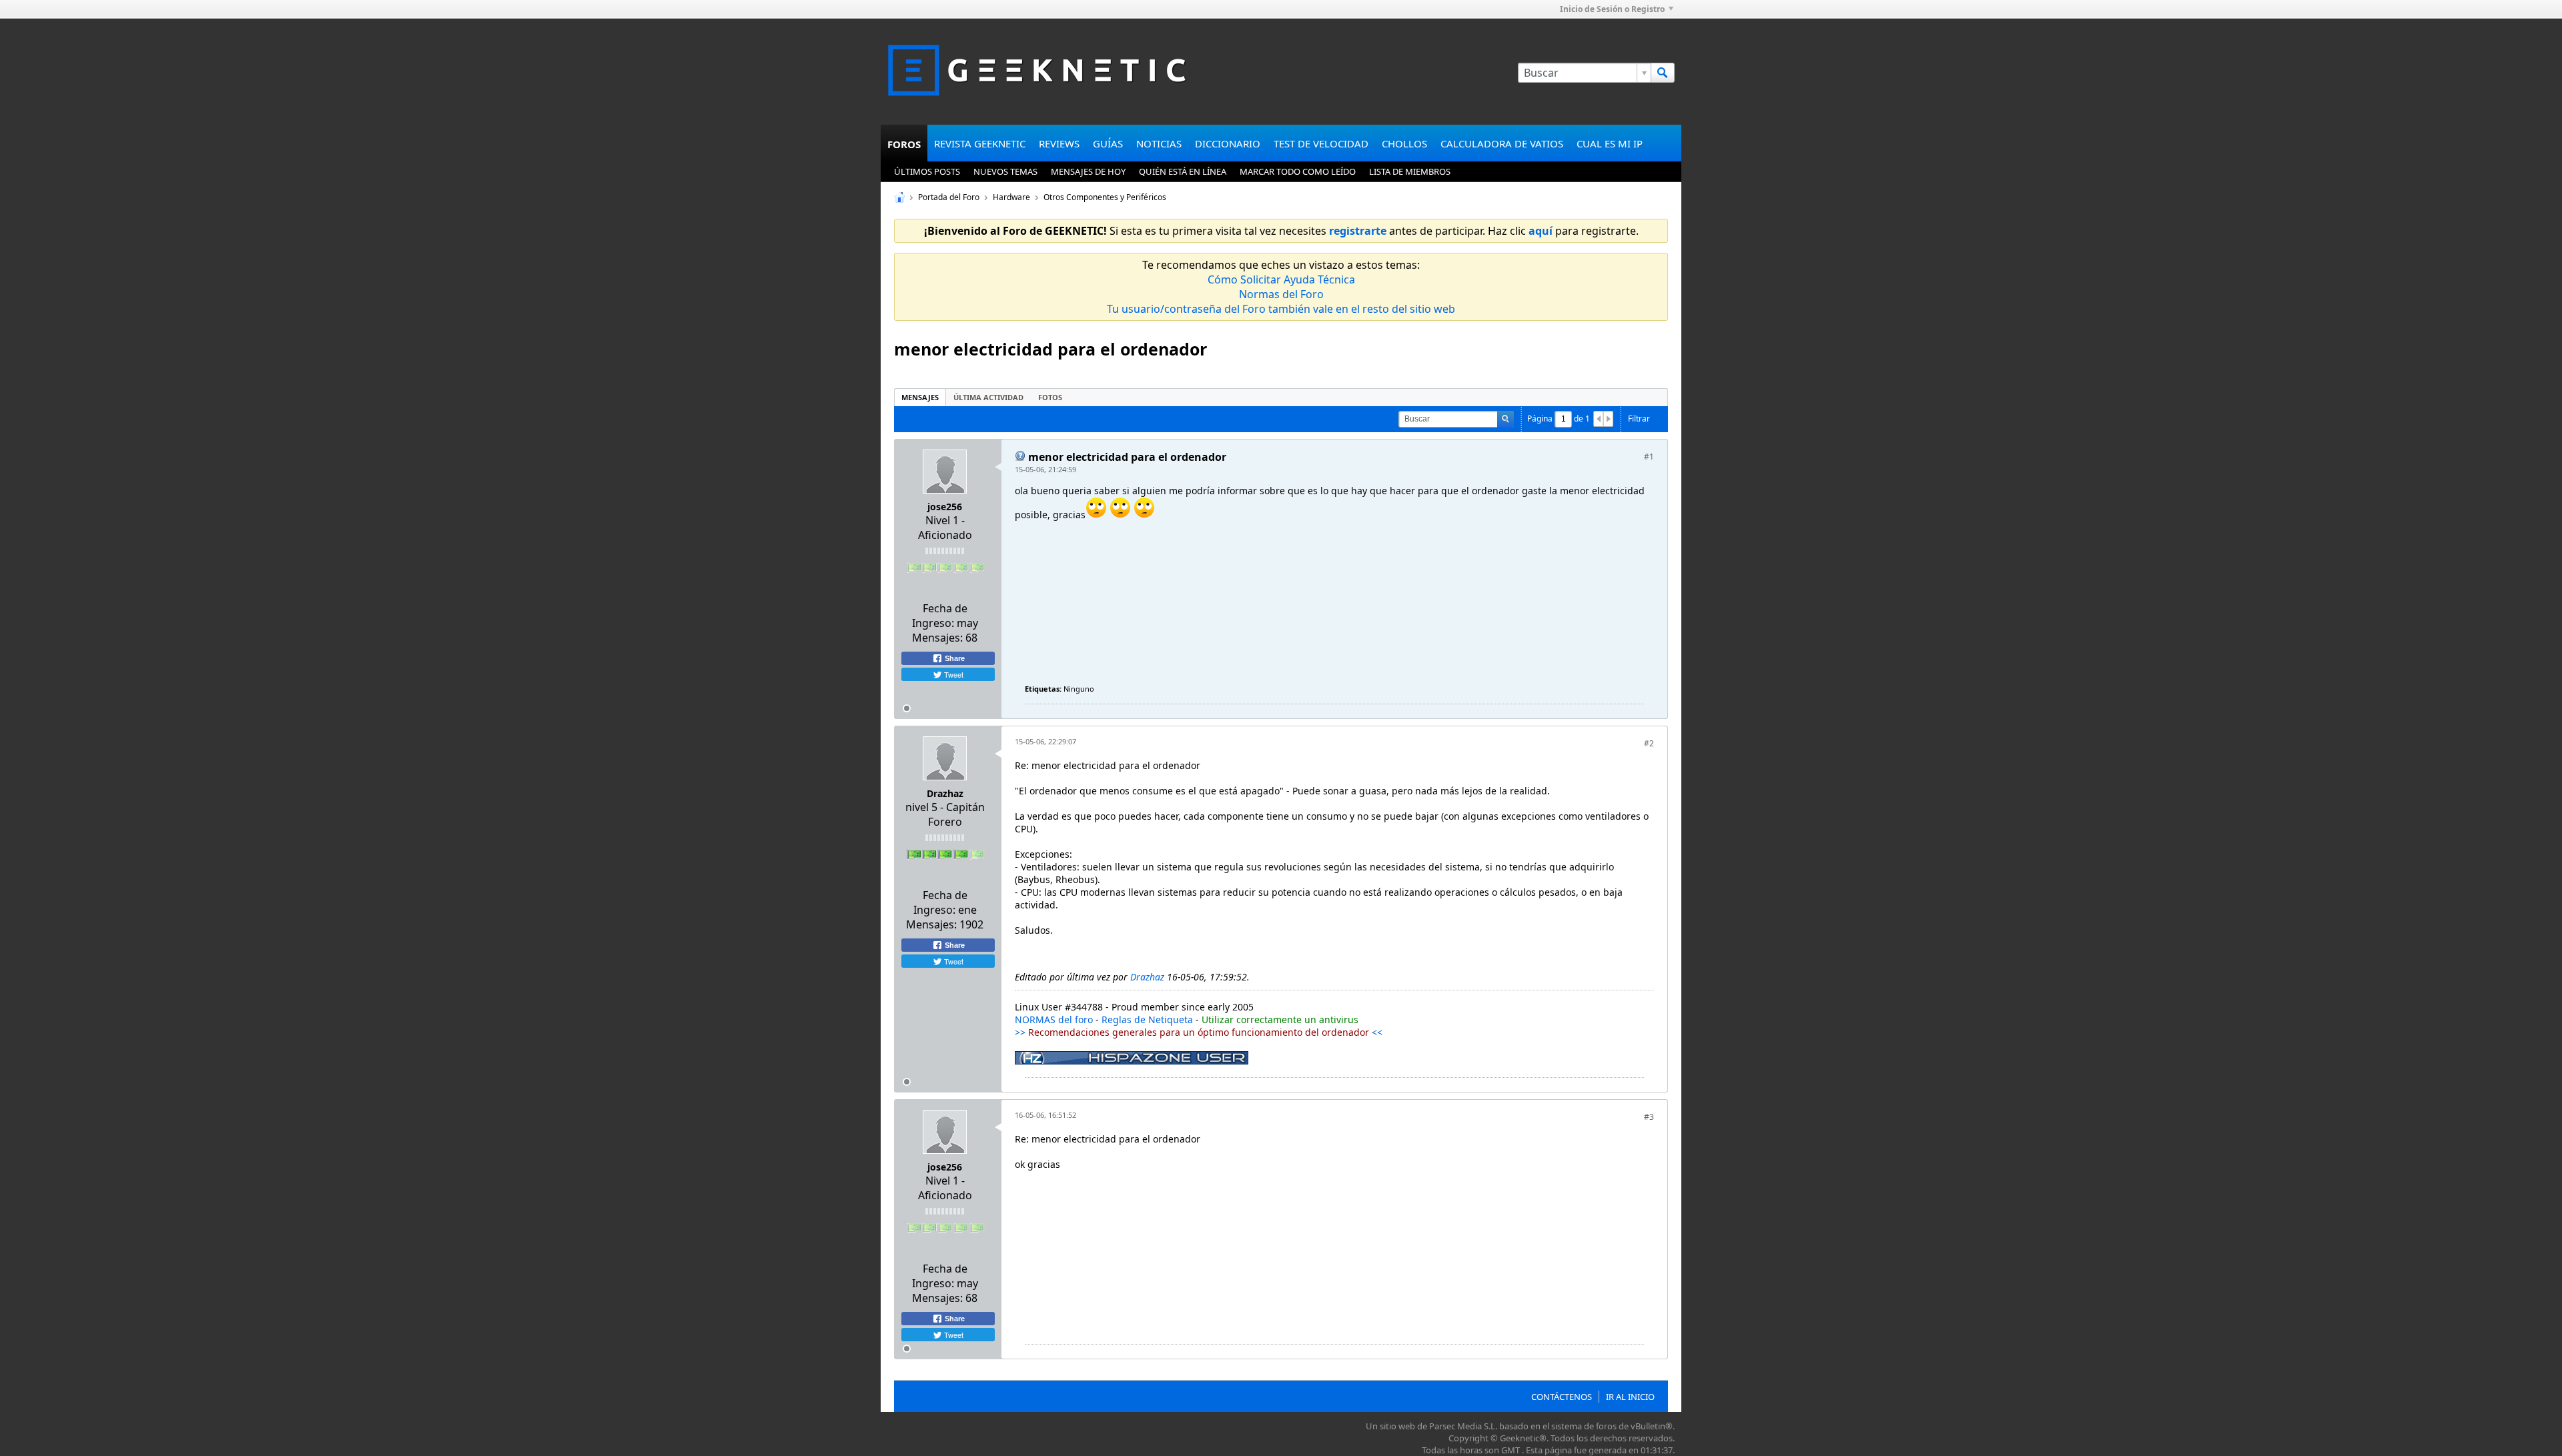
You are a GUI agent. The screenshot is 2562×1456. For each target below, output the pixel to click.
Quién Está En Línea (1183, 171)
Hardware (1011, 197)
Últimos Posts (927, 171)
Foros (904, 144)
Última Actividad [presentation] (988, 397)
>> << (1199, 1032)
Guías (1108, 143)
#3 (1649, 1117)
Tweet (953, 674)
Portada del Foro (949, 197)
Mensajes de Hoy (1088, 171)
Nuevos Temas (1005, 171)
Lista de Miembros (1410, 171)
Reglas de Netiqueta (1147, 1019)
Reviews (1059, 143)
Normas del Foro (1281, 294)
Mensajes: (937, 638)
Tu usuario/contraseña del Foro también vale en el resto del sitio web (1281, 309)
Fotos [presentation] (1050, 397)
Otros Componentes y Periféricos (1105, 197)
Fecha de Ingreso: (940, 616)
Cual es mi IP (1610, 143)
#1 (1649, 457)
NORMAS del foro (1054, 1019)
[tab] (920, 397)
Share (954, 658)
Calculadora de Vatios (1502, 143)
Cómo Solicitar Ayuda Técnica (1281, 279)
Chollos (1404, 143)
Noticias (1159, 143)
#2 (1649, 743)
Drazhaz (945, 793)
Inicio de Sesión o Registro (1612, 9)
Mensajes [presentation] (920, 397)
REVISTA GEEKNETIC (980, 143)
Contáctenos (1562, 1397)
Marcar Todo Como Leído (1298, 171)
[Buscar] (1663, 73)
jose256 (945, 507)
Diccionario (1228, 143)
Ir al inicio (1630, 1397)
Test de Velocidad (1321, 143)
